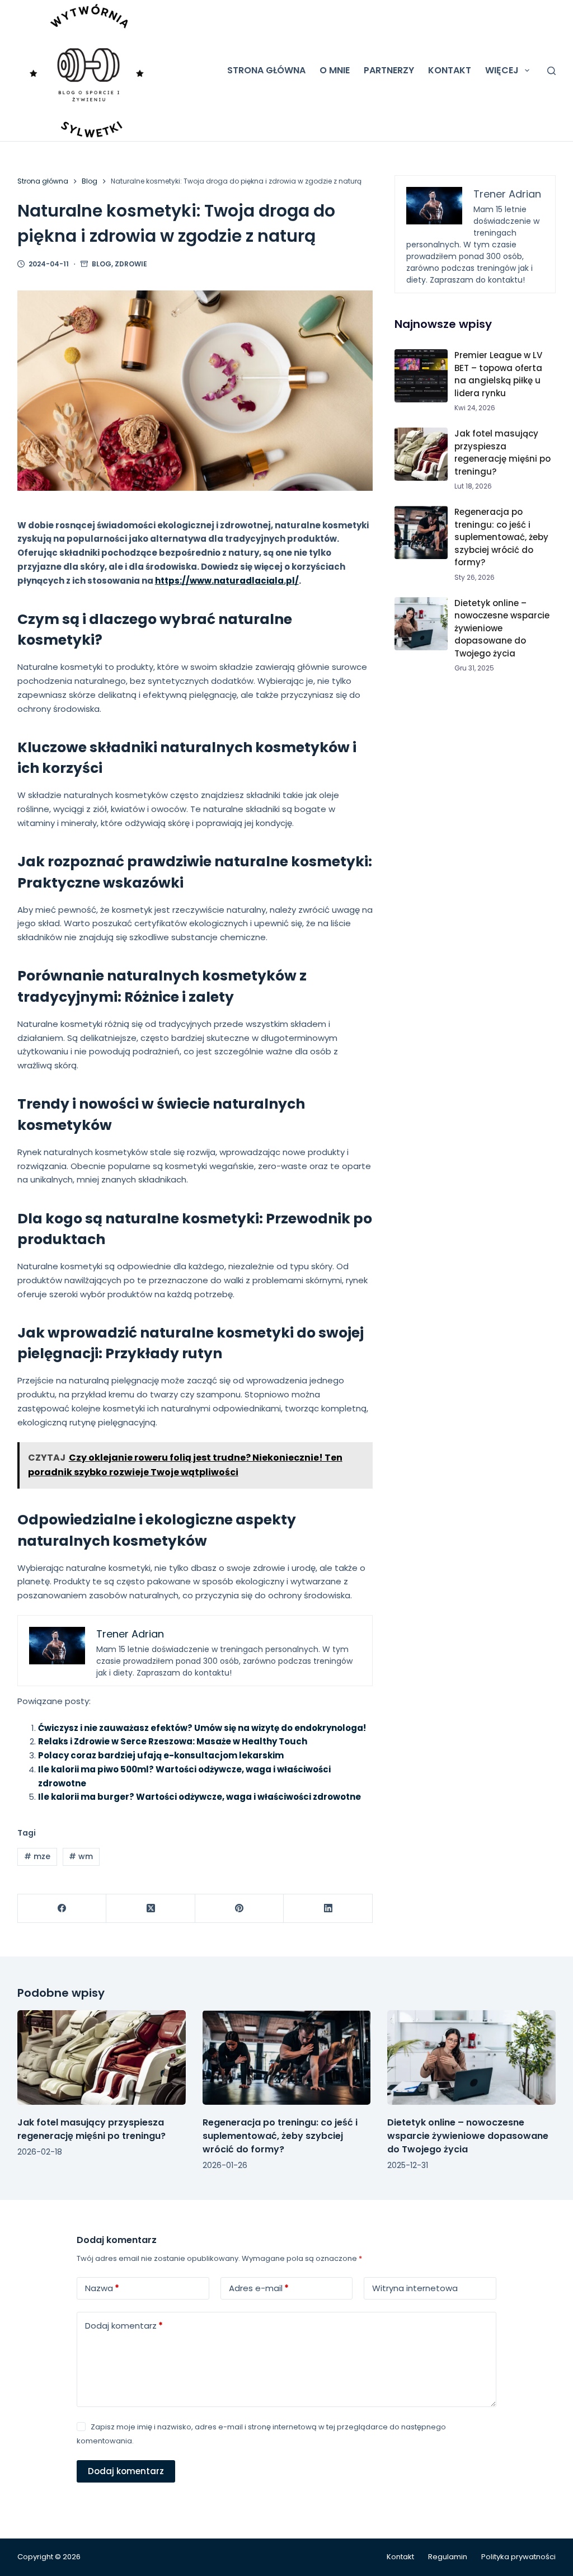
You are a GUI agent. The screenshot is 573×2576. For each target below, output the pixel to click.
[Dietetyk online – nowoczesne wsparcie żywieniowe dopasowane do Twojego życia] (471, 2057)
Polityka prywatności (518, 2557)
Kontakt (450, 70)
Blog (102, 264)
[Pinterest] (240, 1909)
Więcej (502, 70)
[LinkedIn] (328, 1909)
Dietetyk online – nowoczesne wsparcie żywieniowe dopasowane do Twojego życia (502, 628)
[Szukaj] (551, 71)
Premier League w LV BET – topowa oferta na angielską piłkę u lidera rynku (498, 374)
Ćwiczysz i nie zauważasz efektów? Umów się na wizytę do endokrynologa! (202, 1728)
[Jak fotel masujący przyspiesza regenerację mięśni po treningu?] (102, 2057)
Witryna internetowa (415, 2288)
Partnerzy (389, 70)
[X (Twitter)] (151, 1909)
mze (37, 1856)
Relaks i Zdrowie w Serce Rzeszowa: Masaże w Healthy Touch (173, 1741)
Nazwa (102, 2288)
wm (81, 1856)
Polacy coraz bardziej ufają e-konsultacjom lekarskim (161, 1755)
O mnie (335, 70)
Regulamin (448, 2557)
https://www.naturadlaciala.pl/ (227, 581)
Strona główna (266, 70)
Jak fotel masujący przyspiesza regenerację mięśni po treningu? (502, 452)
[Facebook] (62, 1909)
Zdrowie (131, 264)
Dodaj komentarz (124, 2326)
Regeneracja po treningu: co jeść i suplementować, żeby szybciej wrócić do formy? (501, 537)
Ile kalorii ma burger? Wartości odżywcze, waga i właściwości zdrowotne (199, 1797)
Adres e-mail (259, 2288)
